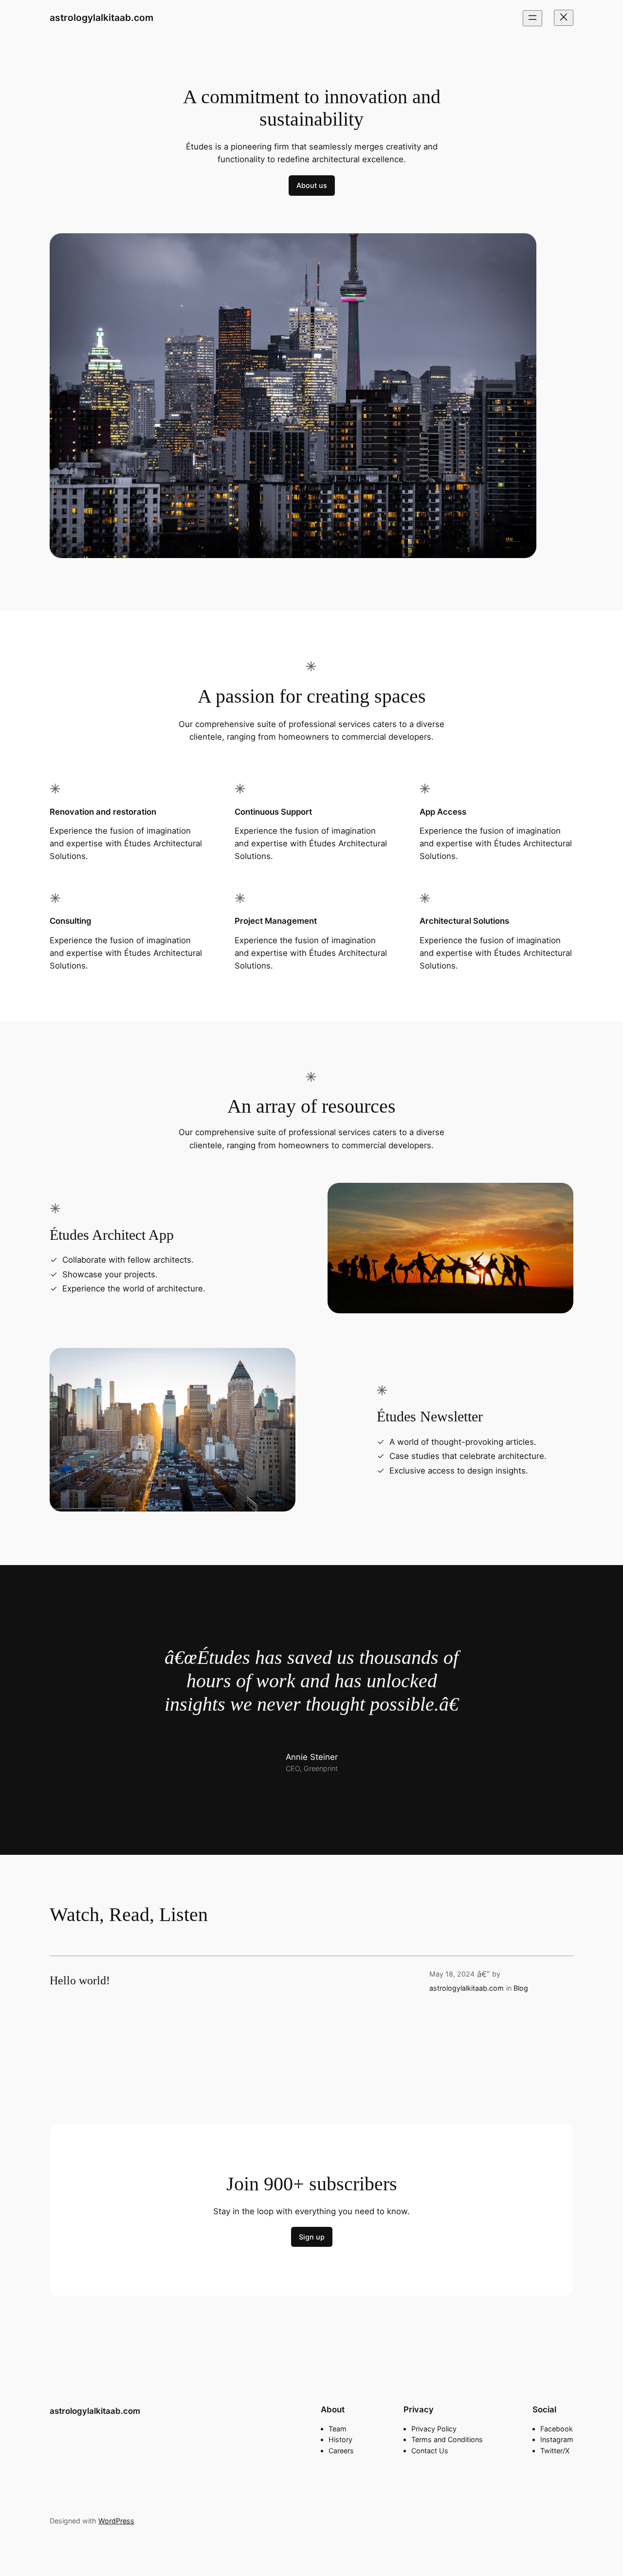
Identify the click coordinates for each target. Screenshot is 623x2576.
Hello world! (80, 1980)
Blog (521, 1988)
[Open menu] (532, 18)
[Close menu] (564, 18)
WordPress (116, 2521)
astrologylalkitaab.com (101, 18)
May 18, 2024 (452, 1974)
